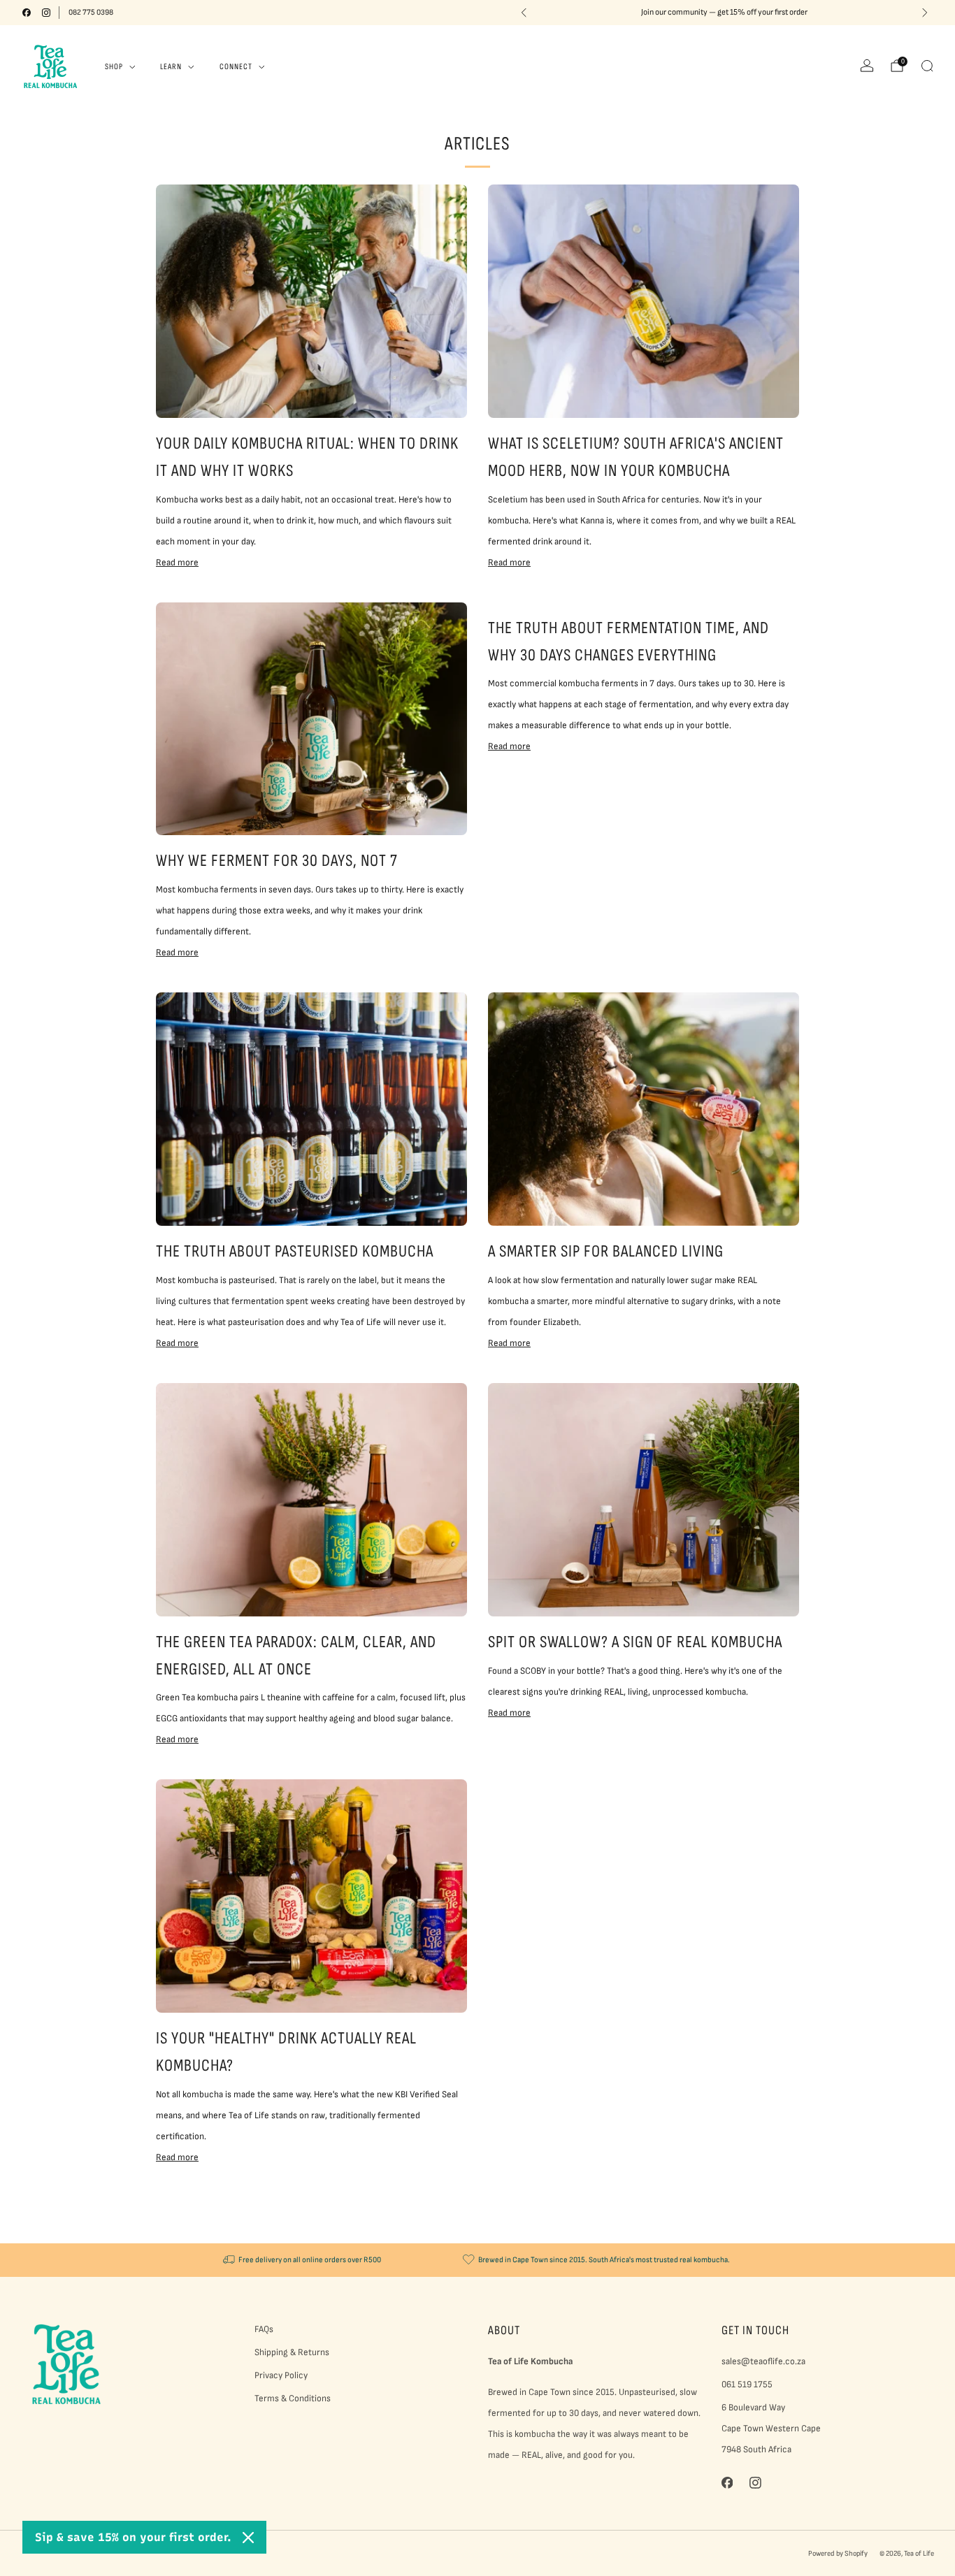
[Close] (248, 2538)
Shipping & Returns (292, 2352)
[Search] (927, 66)
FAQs (264, 2329)
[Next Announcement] (925, 13)
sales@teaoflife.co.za (763, 2361)
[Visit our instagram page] (46, 13)
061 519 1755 (747, 2385)
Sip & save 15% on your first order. (133, 2537)
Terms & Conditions (293, 2398)
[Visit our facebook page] (27, 13)
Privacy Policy (281, 2375)
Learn (171, 67)
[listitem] (724, 13)
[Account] (867, 66)
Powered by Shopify (838, 2553)
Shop (114, 67)
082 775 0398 (91, 12)
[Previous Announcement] (524, 13)
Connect (236, 67)
